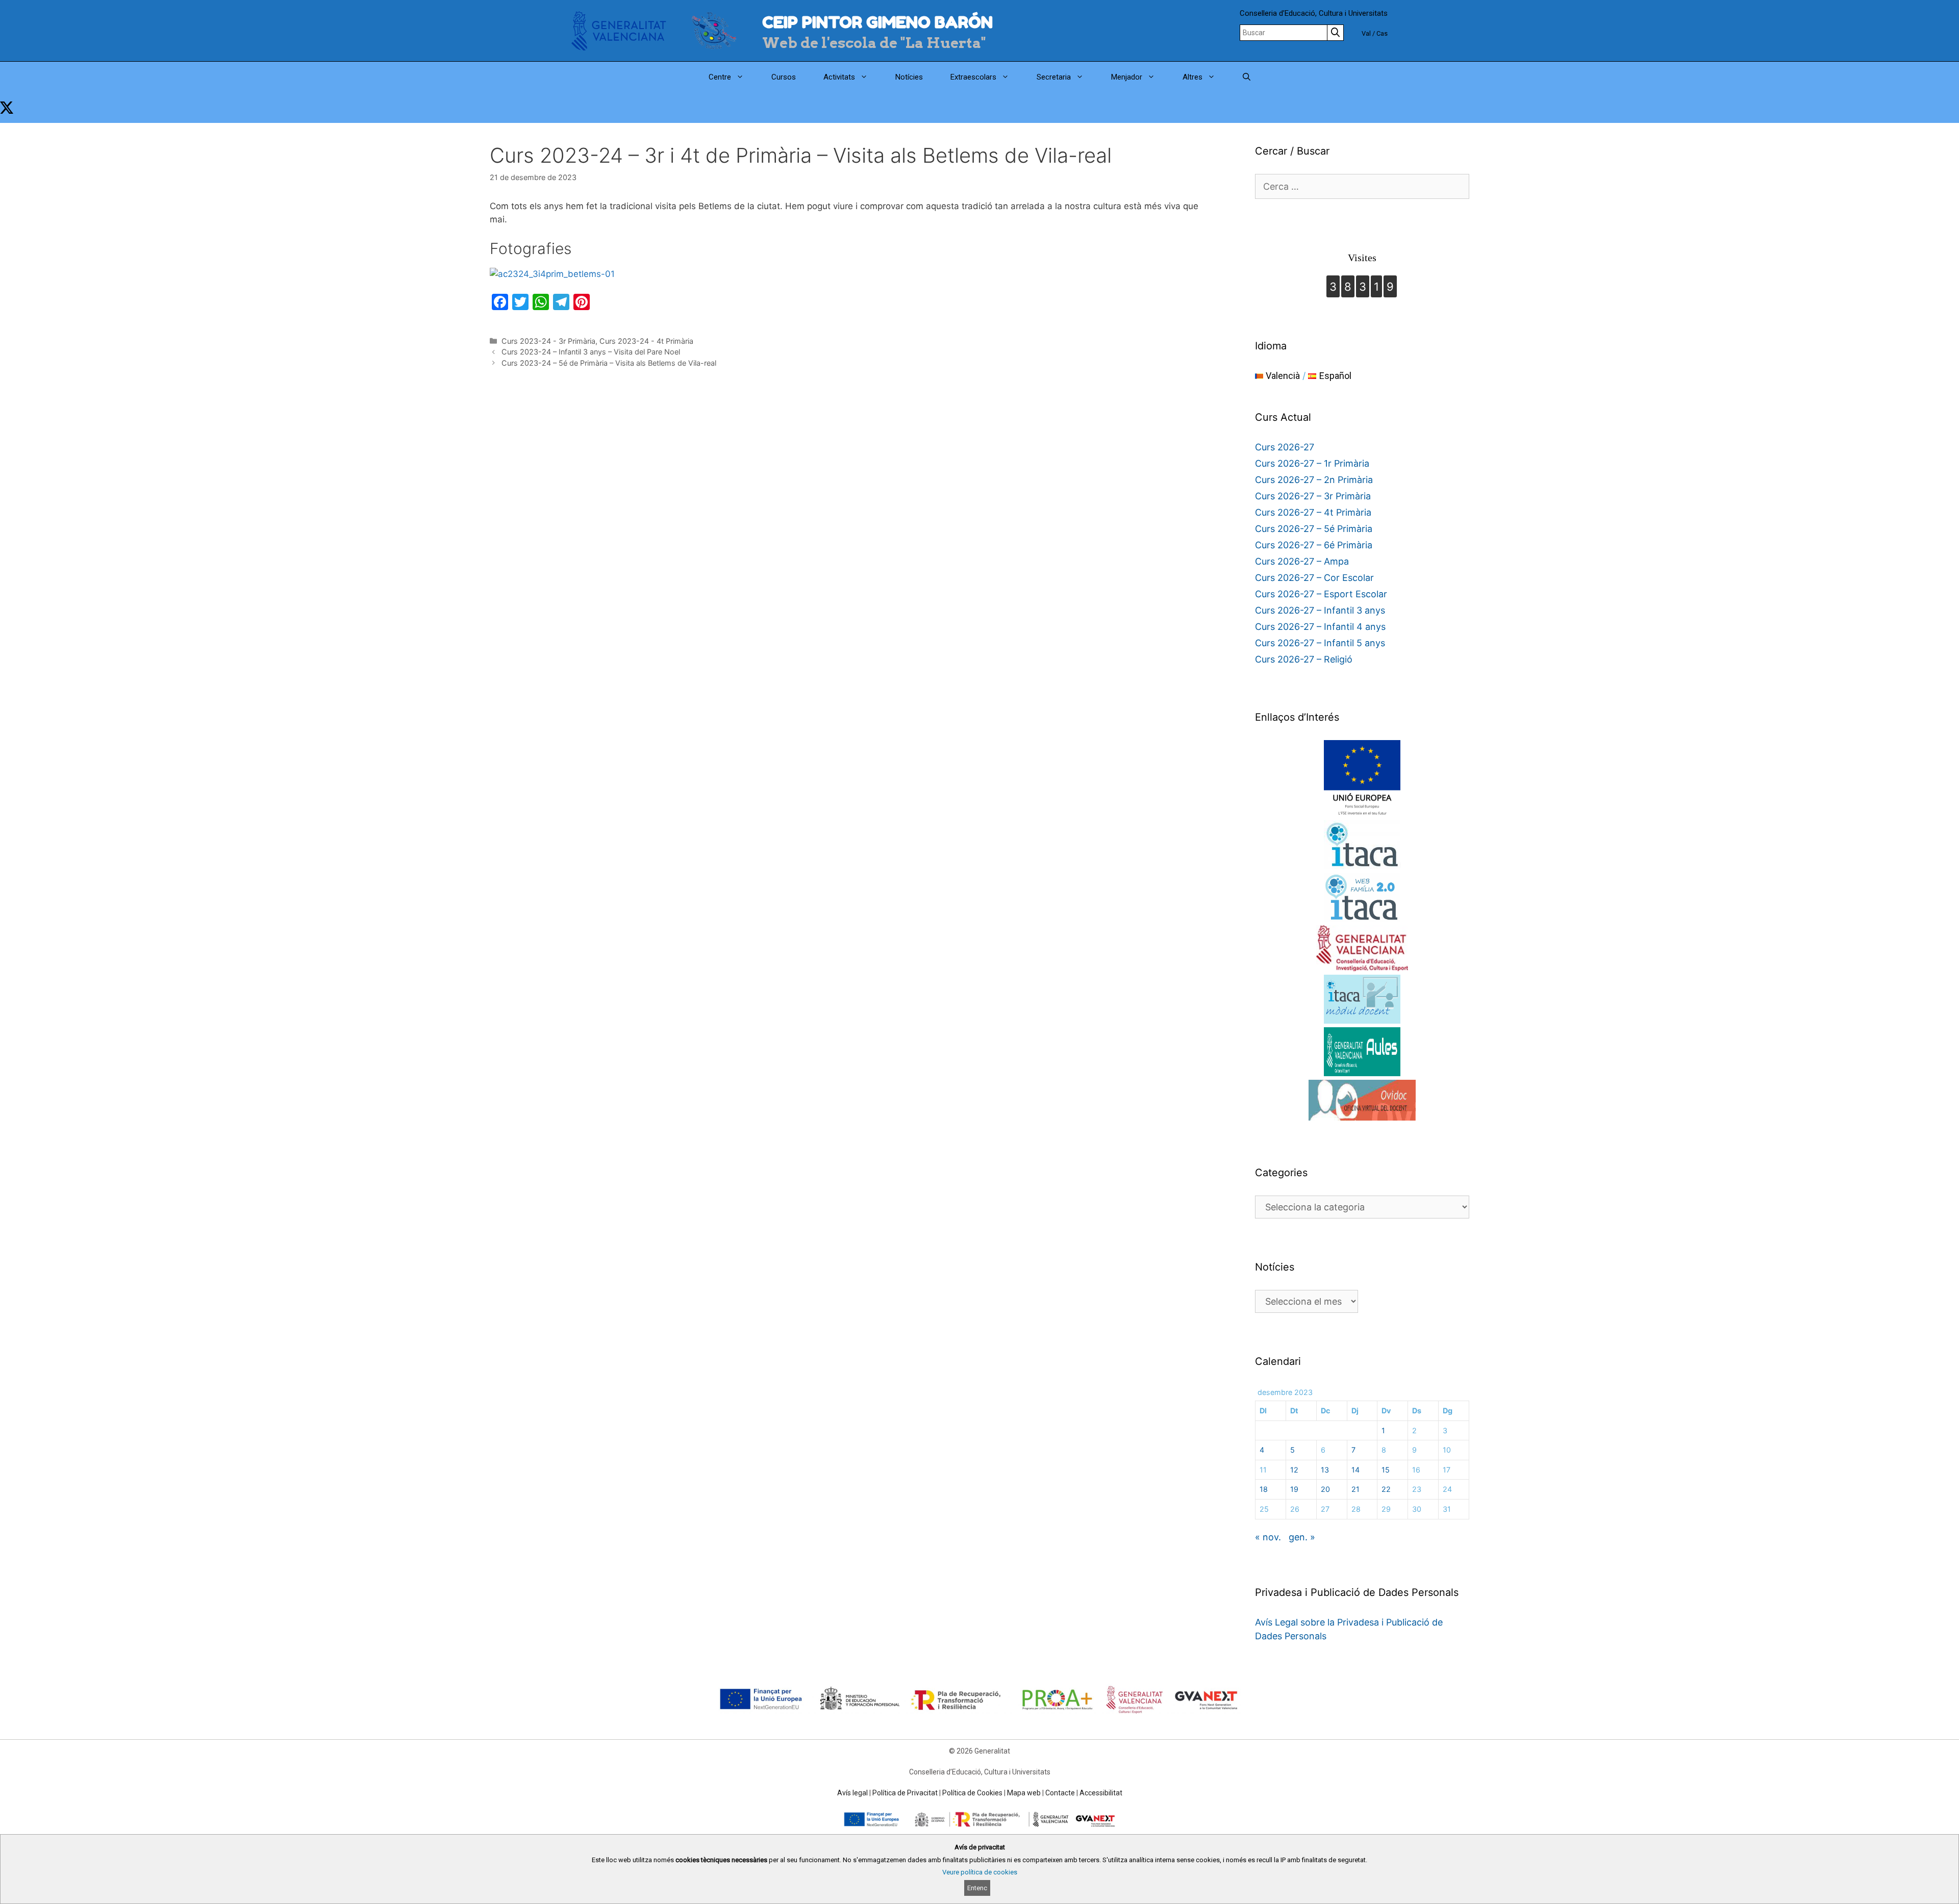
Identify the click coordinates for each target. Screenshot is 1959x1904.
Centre (720, 77)
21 (1355, 1489)
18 (1264, 1489)
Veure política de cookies (980, 1872)
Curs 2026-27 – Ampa (1302, 561)
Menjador (1127, 77)
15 (1386, 1470)
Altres (1192, 77)
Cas (1382, 33)
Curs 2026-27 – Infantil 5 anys (1320, 643)
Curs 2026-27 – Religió (1304, 659)
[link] (7, 108)
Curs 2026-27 (1285, 447)
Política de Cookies (972, 1793)
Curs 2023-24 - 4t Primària (646, 341)
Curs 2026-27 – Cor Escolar (1314, 578)
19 (1294, 1489)
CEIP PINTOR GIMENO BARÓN (877, 22)
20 (1325, 1489)
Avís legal (852, 1793)
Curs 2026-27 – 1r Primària (1312, 463)
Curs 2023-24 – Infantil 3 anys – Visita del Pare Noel (591, 352)
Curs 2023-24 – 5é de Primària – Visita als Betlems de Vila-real (609, 363)
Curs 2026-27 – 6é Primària (1314, 545)
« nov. (1268, 1537)
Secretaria (1054, 77)
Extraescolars (973, 77)
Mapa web (1024, 1793)
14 (1355, 1470)
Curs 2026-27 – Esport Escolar (1321, 594)
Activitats (839, 77)
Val (1366, 33)
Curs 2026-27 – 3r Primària (1313, 496)
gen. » (1302, 1537)
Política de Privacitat (905, 1793)
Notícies (909, 77)
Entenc (977, 1888)
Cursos (784, 77)
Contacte (1060, 1793)
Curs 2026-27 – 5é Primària (1314, 529)
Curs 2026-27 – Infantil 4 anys (1320, 627)
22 (1386, 1489)
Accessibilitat (1101, 1793)
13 (1325, 1470)
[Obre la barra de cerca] (1247, 77)
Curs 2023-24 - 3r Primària (548, 341)
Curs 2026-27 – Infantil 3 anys (1320, 610)
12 (1294, 1470)
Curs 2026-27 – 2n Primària (1314, 480)
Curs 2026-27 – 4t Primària (1313, 512)
